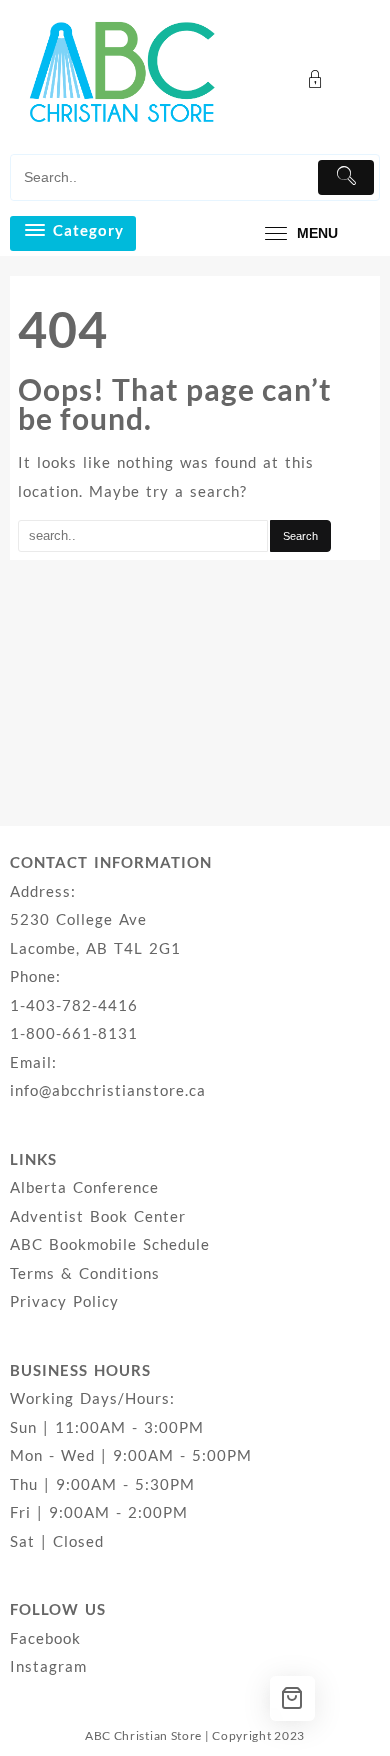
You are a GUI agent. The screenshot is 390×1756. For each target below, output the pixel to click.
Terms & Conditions (85, 1273)
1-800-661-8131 (74, 1033)
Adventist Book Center (98, 1216)
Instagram (48, 1666)
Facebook (45, 1638)
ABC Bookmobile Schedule (110, 1244)
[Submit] (346, 177)
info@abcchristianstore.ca (108, 1090)
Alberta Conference (84, 1187)
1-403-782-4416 (74, 1005)
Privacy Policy (64, 1301)
